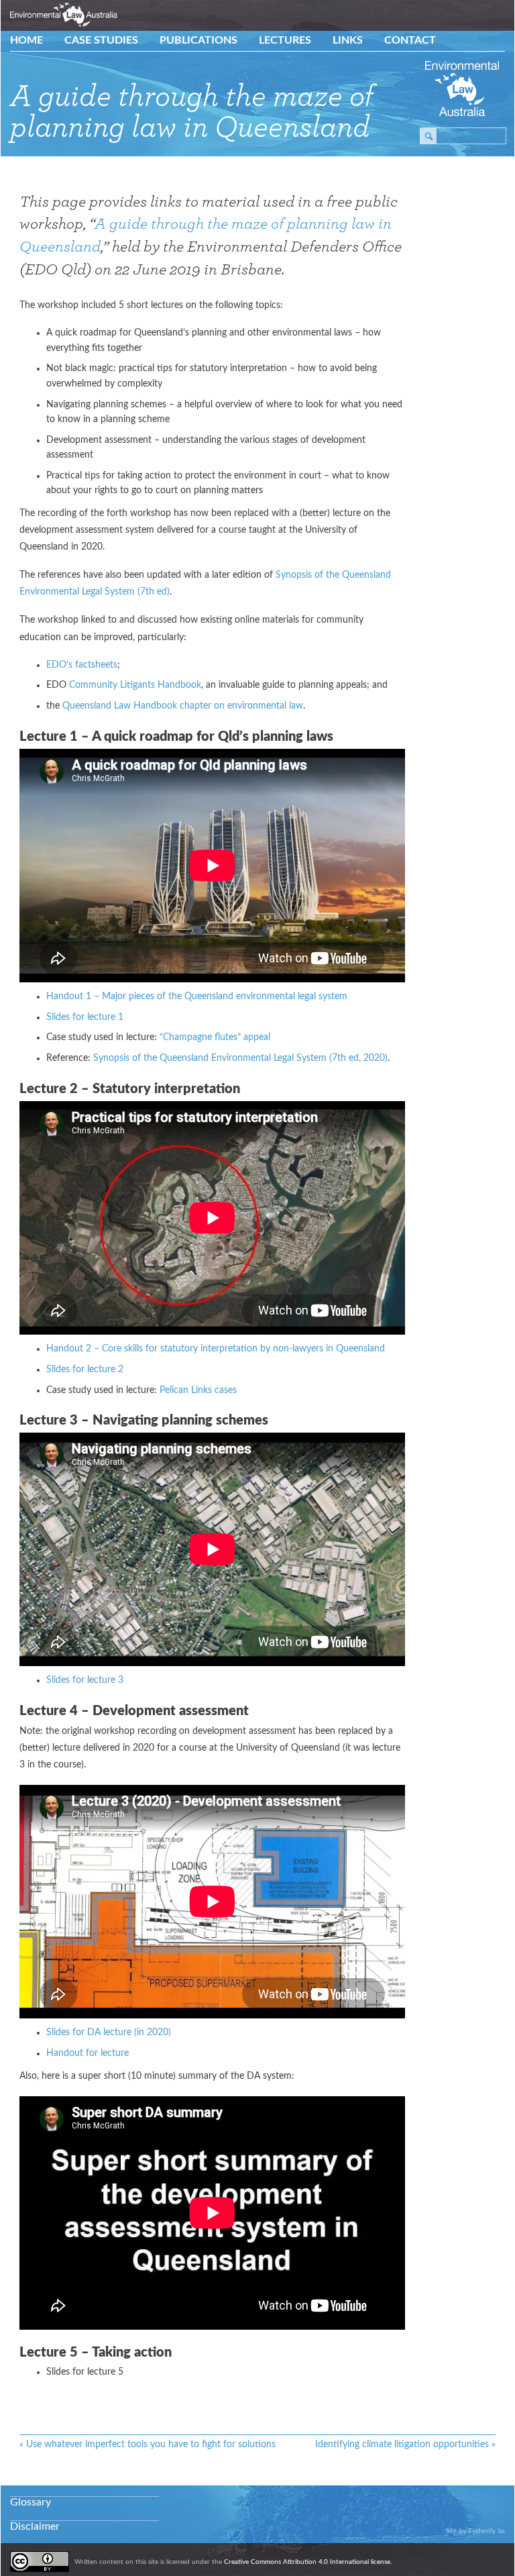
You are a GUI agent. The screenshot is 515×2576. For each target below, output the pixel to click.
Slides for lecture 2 (85, 1370)
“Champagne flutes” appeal (215, 1037)
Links (348, 40)
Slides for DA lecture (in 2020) (109, 2032)
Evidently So (487, 2531)
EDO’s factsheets (82, 665)
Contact (410, 40)
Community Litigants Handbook (135, 685)
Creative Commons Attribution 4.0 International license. (308, 2562)
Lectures (285, 40)
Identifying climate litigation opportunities (405, 2444)
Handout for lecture (88, 2053)
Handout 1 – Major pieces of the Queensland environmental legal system (197, 996)
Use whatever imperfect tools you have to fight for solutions (148, 2444)
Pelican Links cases (198, 1390)
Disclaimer (35, 2526)
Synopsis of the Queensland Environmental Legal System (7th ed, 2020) (240, 1058)
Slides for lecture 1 (85, 1017)
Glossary (31, 2502)
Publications (198, 40)
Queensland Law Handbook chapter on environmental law (183, 706)
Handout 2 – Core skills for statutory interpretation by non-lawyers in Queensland (216, 1349)
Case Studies (101, 40)
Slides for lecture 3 (85, 1680)
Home (26, 40)
